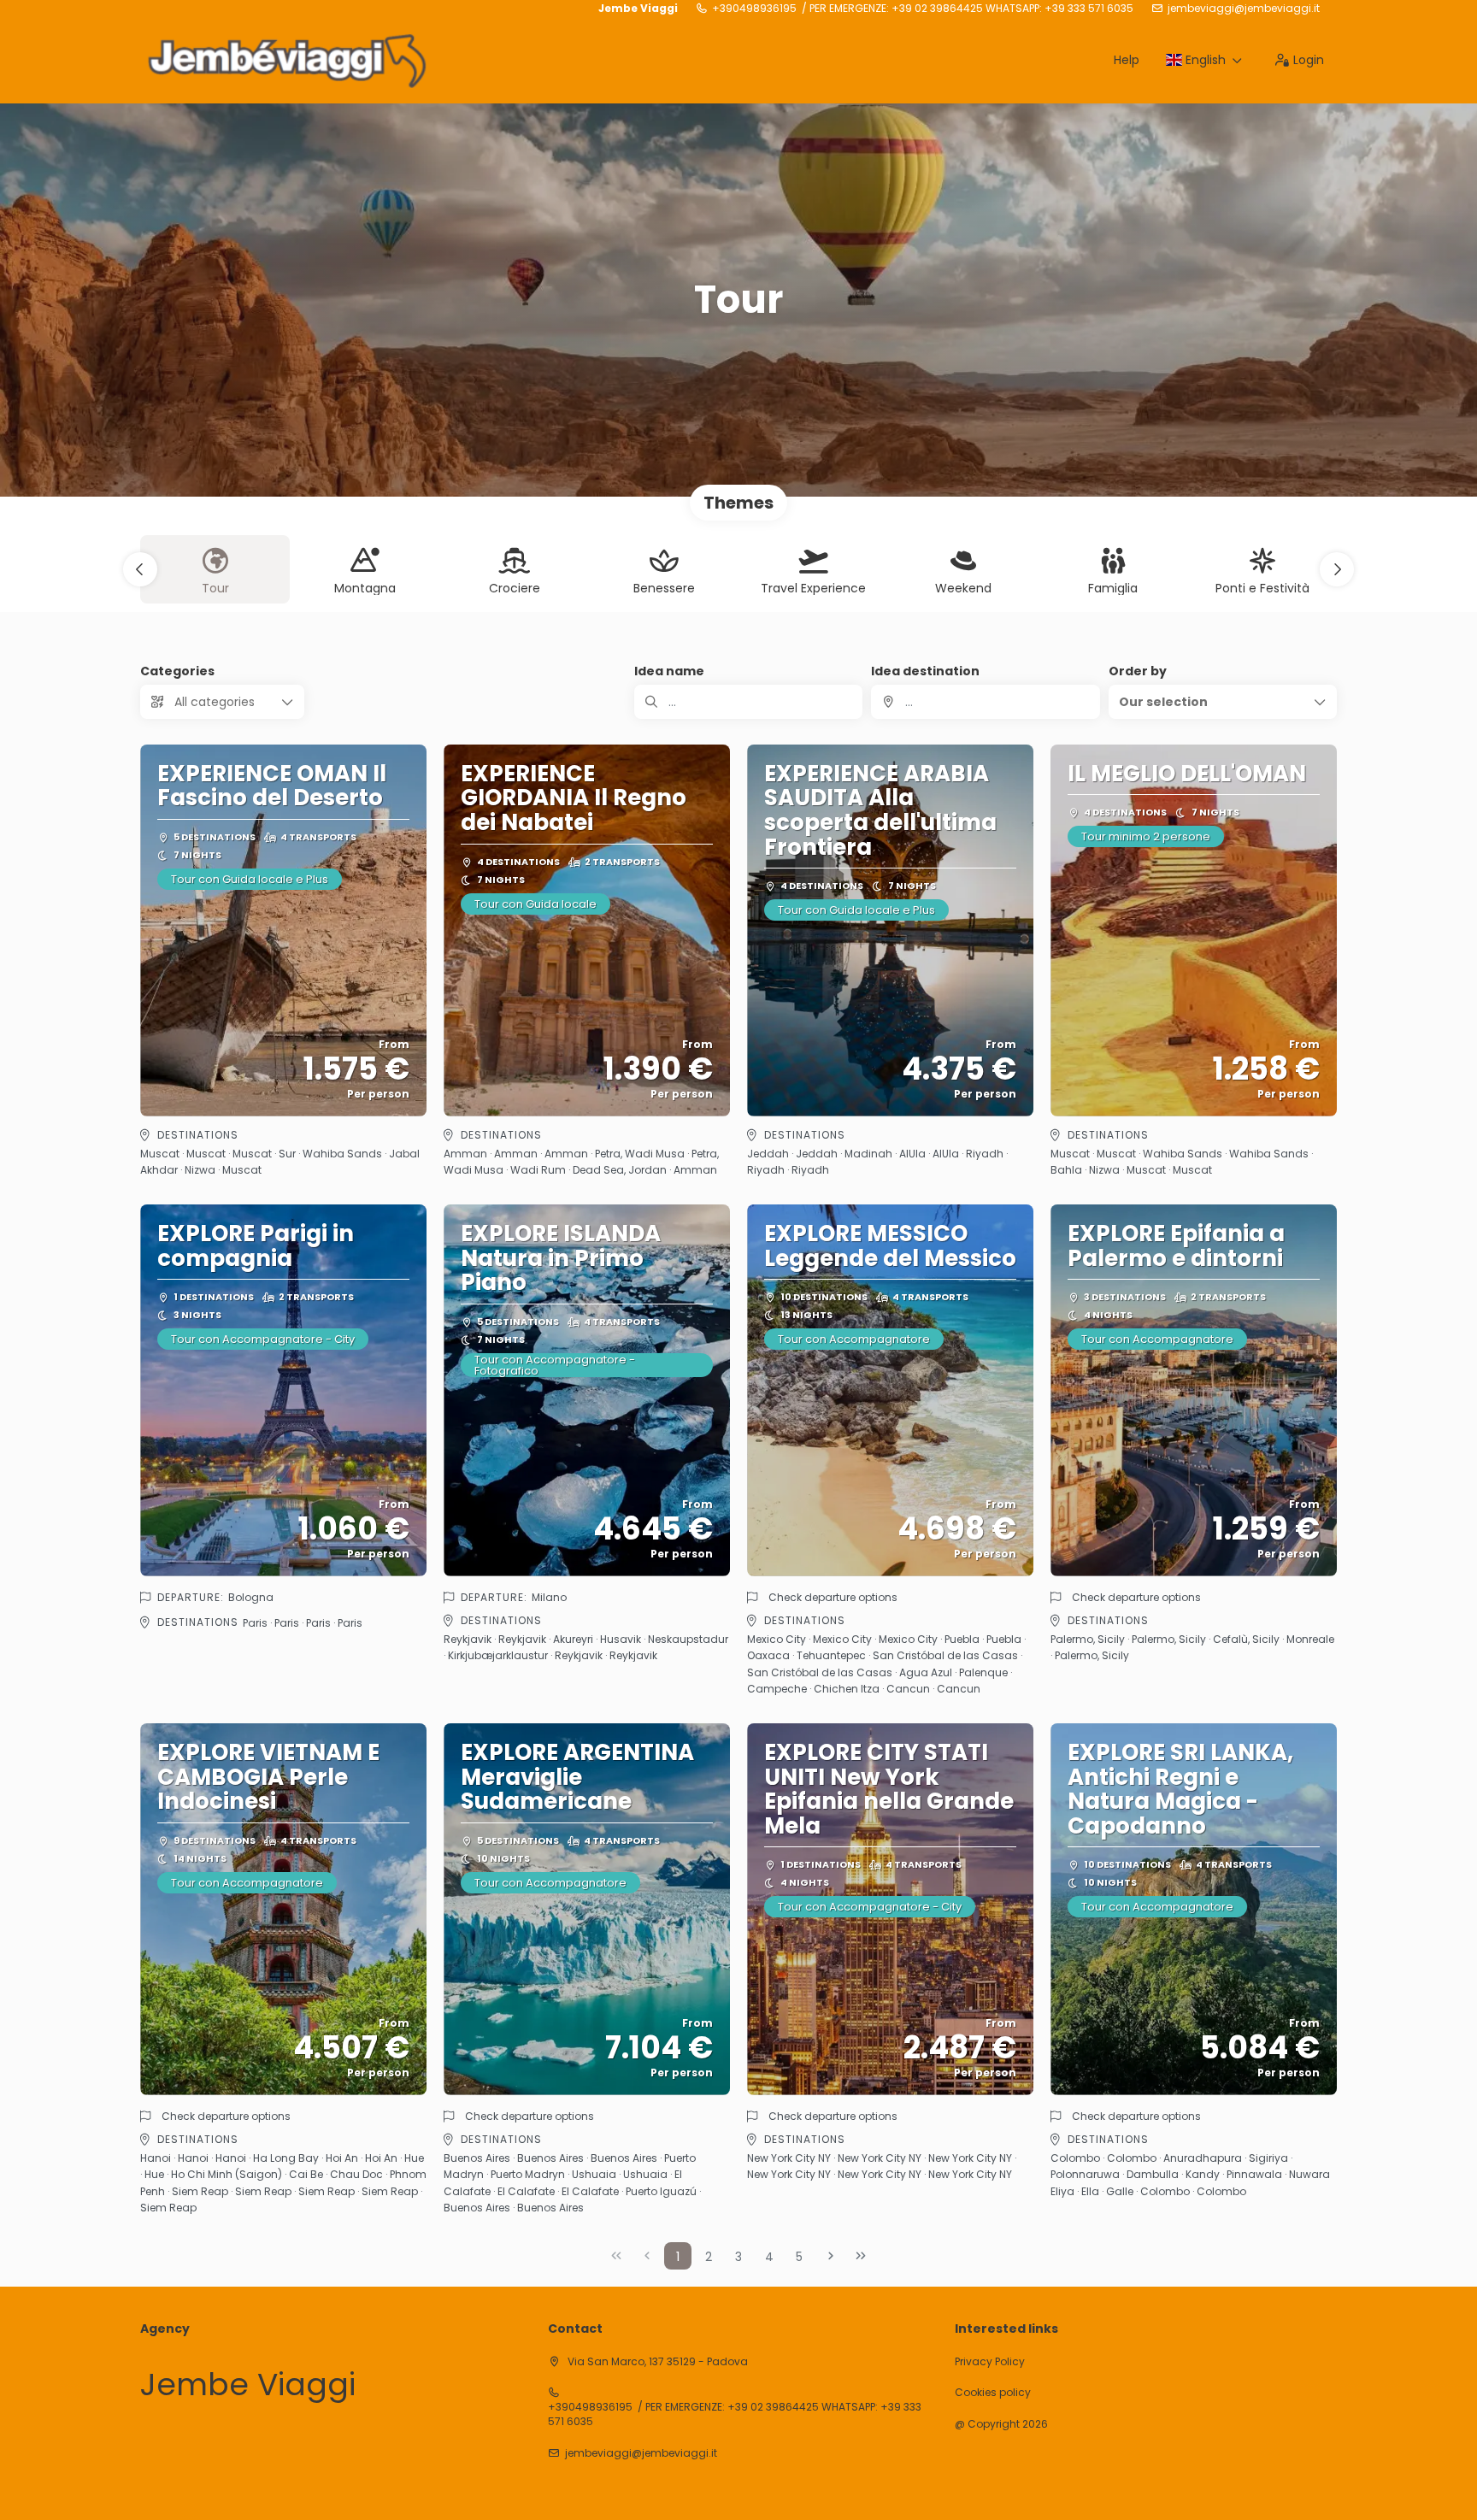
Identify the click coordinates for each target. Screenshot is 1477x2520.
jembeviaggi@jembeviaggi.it (1244, 9)
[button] (140, 569)
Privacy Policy (990, 2362)
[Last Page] (861, 2256)
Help (1127, 60)
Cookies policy (993, 2393)
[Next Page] (831, 2256)
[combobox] (985, 702)
